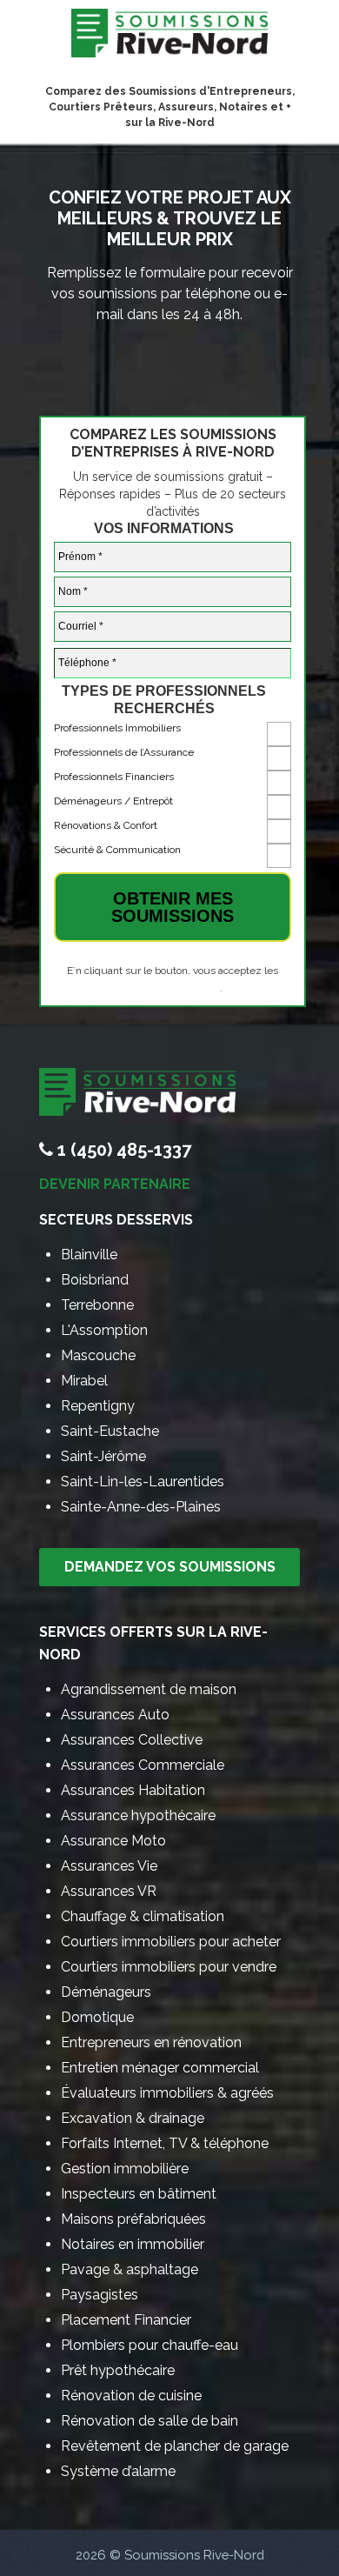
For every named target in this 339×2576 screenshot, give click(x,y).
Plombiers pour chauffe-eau (150, 2345)
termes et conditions (172, 988)
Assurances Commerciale (143, 1765)
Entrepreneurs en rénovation (151, 2042)
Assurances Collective (132, 1740)
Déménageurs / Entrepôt (113, 801)
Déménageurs (106, 1992)
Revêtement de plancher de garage (175, 2446)
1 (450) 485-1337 (124, 1150)
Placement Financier (126, 2320)
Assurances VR (109, 1891)
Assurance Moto (113, 1841)
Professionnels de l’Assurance (124, 752)
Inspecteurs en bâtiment (139, 2194)
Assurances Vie (109, 1866)
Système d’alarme (118, 2471)
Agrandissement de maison (149, 1689)
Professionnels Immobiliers (117, 728)
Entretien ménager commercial (160, 2068)
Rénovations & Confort (106, 825)
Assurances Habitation (133, 1790)
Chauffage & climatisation (143, 1916)
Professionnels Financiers (114, 777)
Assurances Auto (115, 1715)
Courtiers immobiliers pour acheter (171, 1942)
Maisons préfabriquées (133, 2219)
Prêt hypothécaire (118, 2370)
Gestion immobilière (125, 2169)
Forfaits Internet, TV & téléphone (165, 2143)
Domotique (97, 2017)
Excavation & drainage (133, 2118)
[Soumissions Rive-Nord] (169, 37)
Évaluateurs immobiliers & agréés (167, 2093)
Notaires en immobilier (133, 2244)
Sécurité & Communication (117, 850)
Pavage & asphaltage (130, 2269)
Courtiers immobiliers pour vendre (169, 1967)
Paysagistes (100, 2295)
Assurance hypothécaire (138, 1815)
